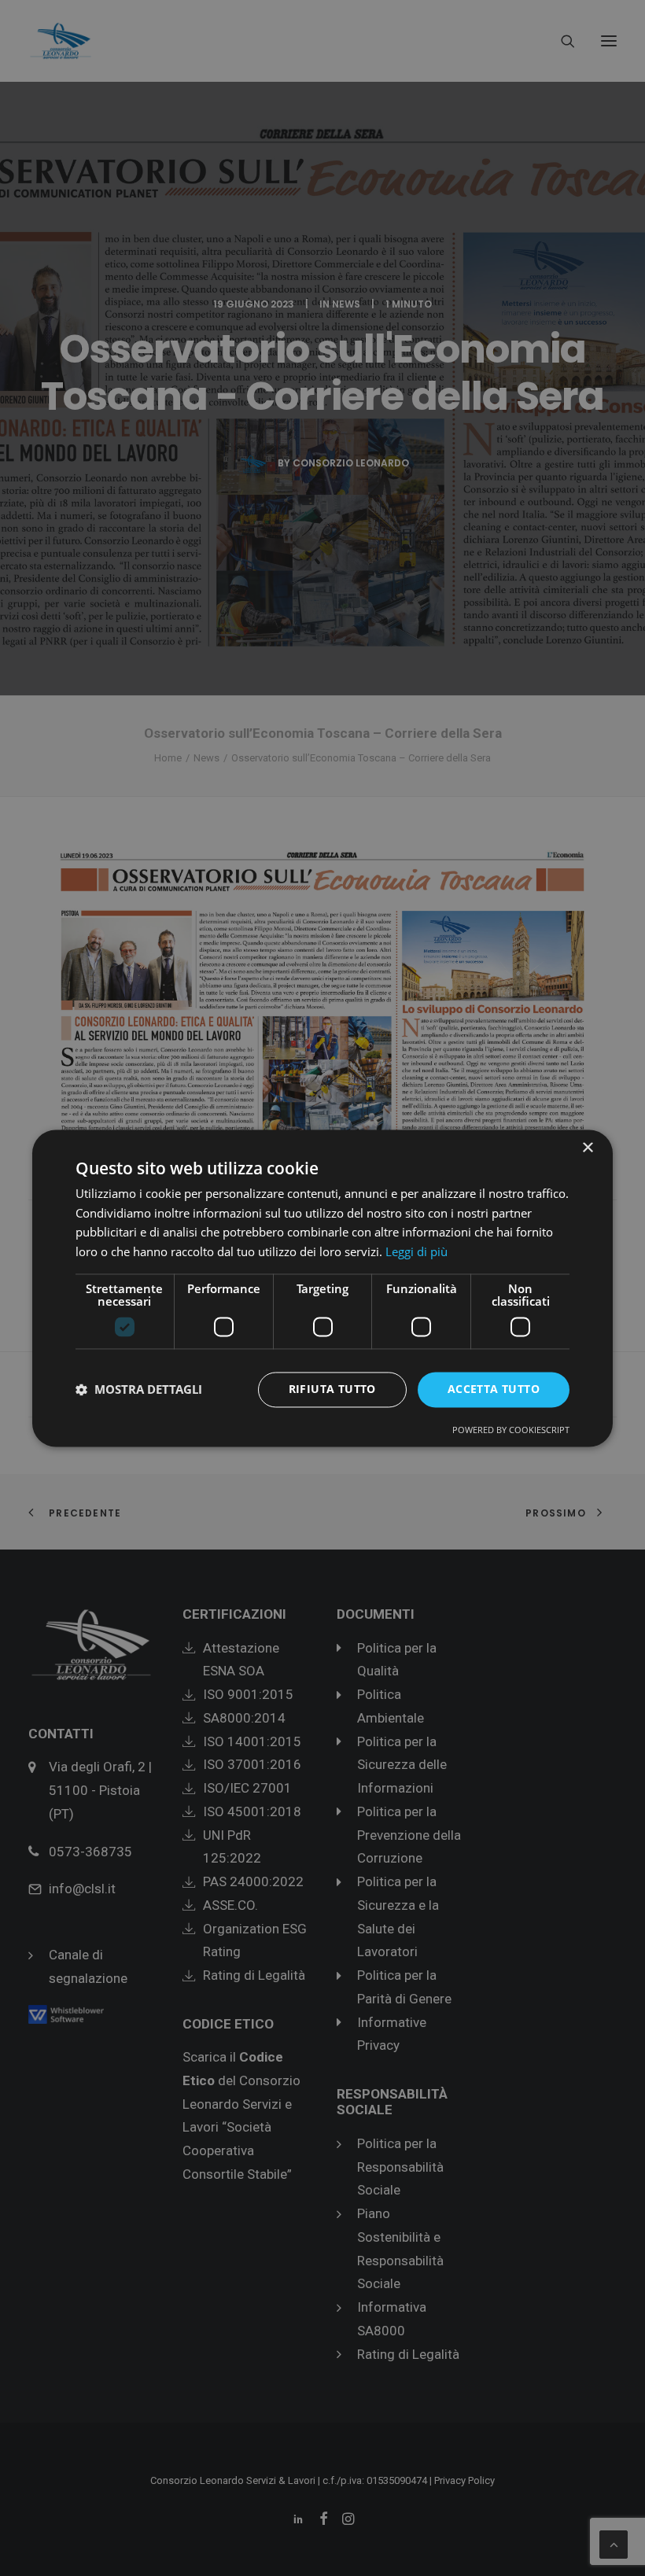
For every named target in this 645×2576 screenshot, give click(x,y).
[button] (139, 1390)
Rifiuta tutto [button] (332, 1389)
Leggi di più (416, 1252)
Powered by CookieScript (511, 1430)
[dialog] (322, 1288)
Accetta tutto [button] (494, 1389)
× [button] (587, 1148)
